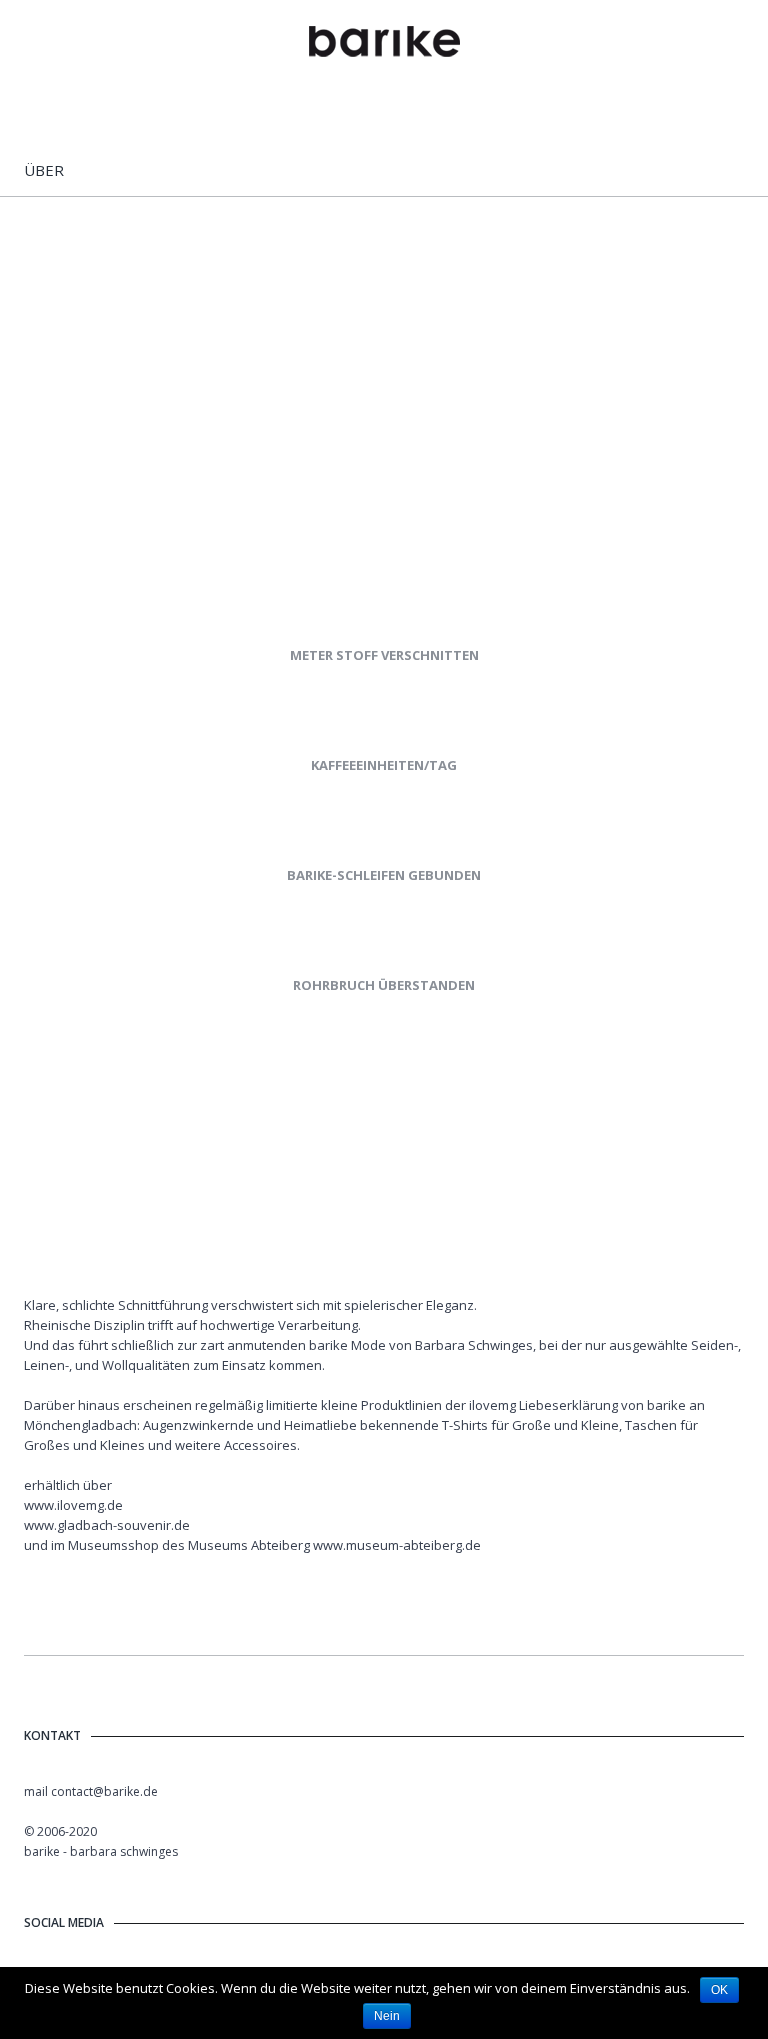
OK (719, 1990)
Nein (387, 2016)
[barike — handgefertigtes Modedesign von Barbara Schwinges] (384, 42)
